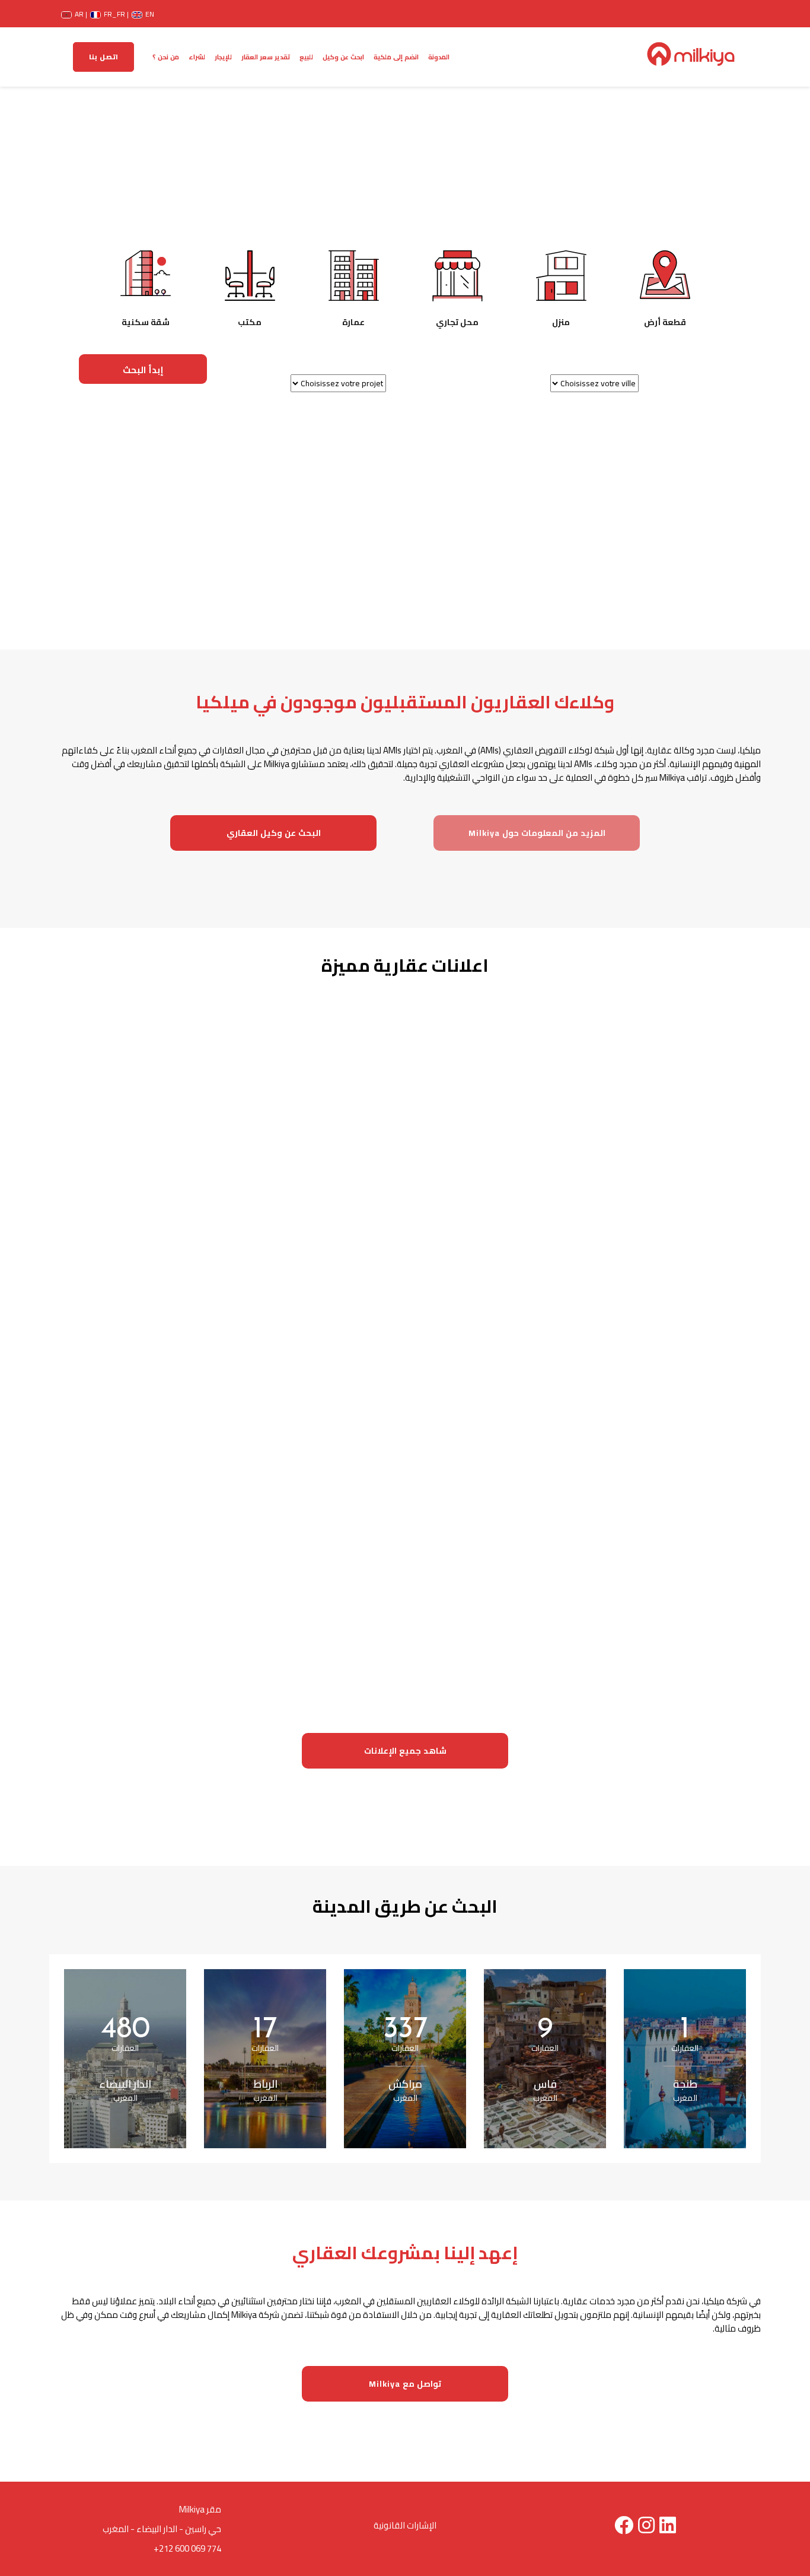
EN (145, 12)
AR (76, 12)
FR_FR (111, 12)
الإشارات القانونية (405, 2525)
